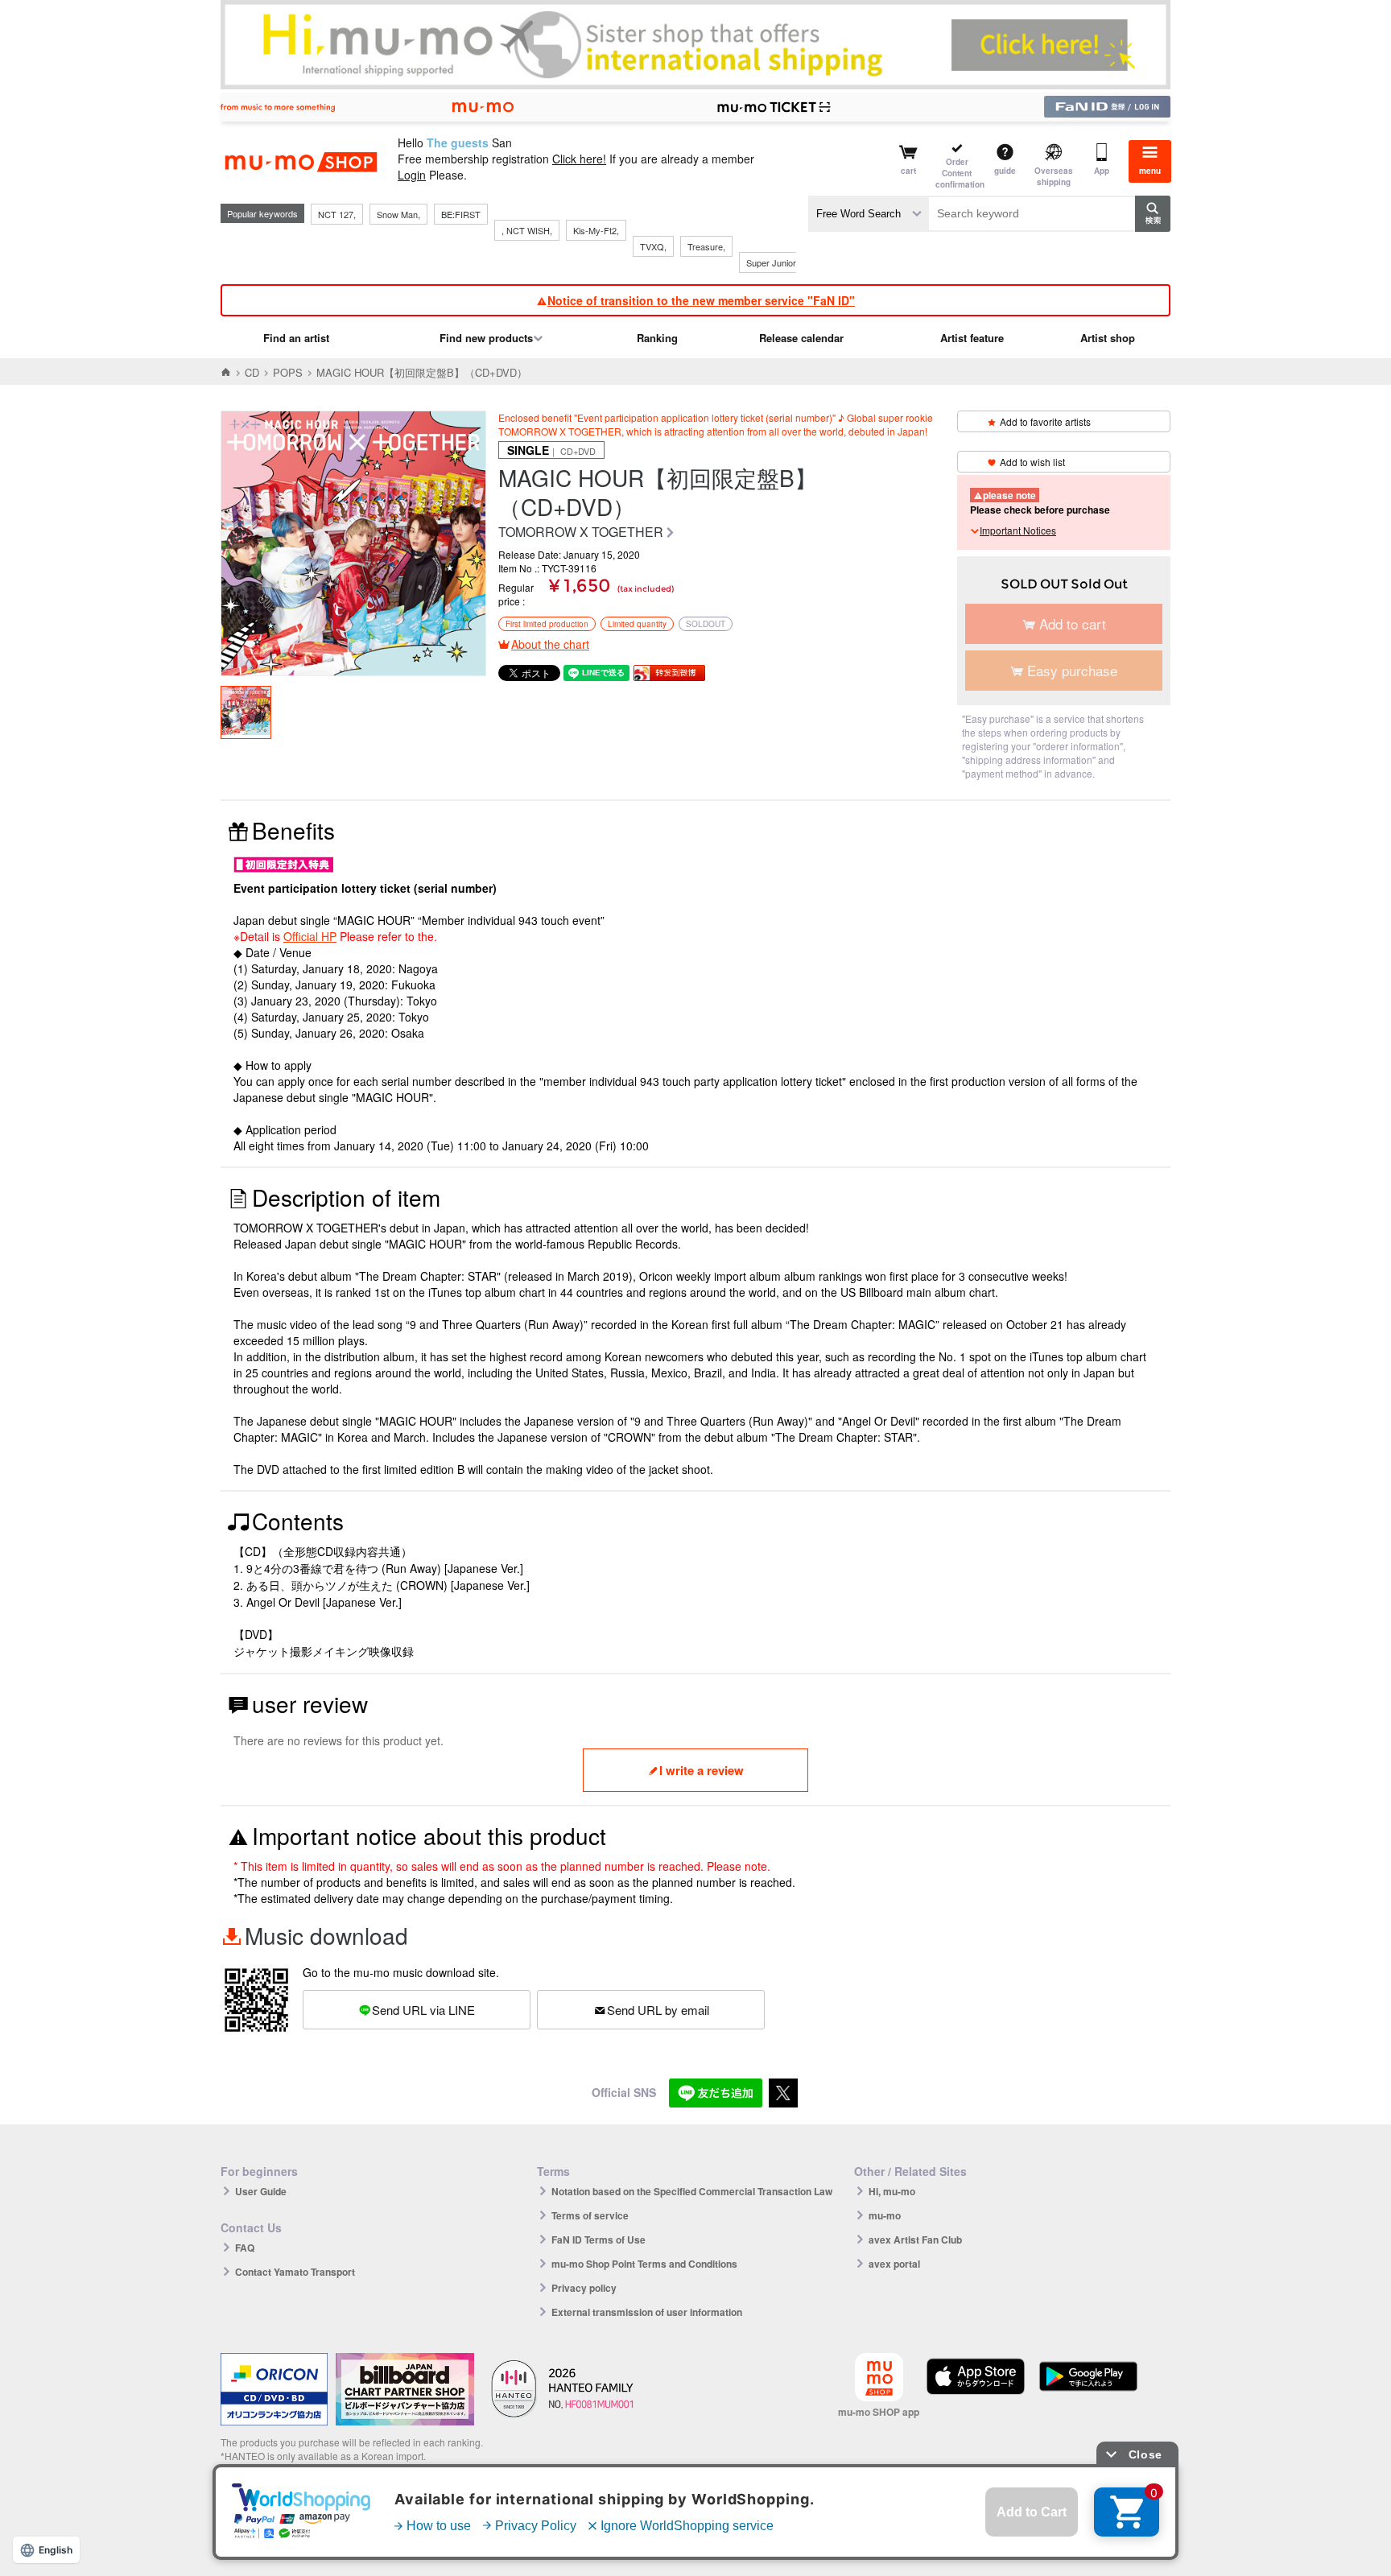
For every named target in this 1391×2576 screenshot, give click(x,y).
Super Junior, (772, 262)
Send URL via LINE (423, 2010)
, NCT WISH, (527, 230)
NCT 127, (337, 214)
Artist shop (1108, 338)
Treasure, (706, 246)
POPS (288, 372)
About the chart (550, 644)
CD (252, 372)
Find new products (486, 338)
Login (412, 175)
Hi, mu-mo (892, 2191)
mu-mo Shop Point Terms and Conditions (644, 2264)
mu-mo (885, 2215)
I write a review (702, 1770)
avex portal (894, 2264)
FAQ (245, 2248)
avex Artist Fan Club (915, 2240)
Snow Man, (398, 214)
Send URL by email (658, 2010)
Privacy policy (584, 2288)
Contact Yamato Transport (295, 2272)
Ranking (657, 338)
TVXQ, (653, 246)
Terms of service (590, 2215)
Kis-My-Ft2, (596, 230)
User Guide (261, 2191)
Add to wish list (1032, 462)
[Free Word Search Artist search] (869, 214)
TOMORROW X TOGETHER (581, 533)
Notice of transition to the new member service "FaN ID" (701, 300)
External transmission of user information (647, 2312)
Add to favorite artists (1045, 421)
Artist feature (972, 338)
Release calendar (801, 338)
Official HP (310, 936)
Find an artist (296, 338)
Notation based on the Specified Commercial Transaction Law (692, 2191)
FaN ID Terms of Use (599, 2240)
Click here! (579, 159)
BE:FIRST (461, 214)
